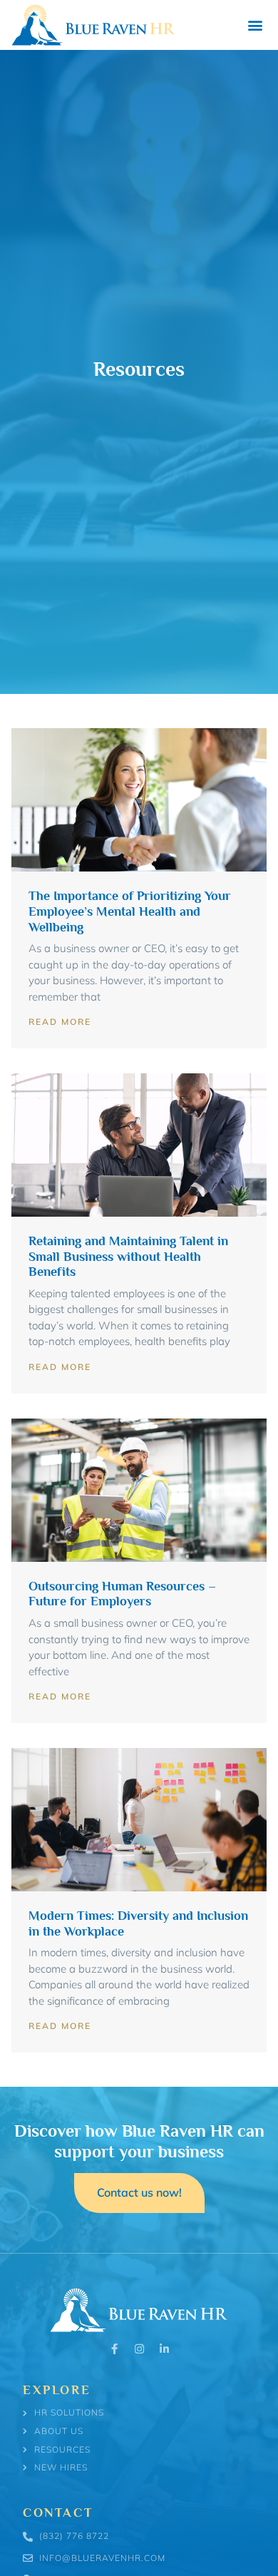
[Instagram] (139, 2349)
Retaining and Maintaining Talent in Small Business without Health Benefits (128, 1256)
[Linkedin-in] (164, 2349)
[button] (255, 25)
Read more (60, 1022)
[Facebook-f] (114, 2349)
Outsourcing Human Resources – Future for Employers (122, 1594)
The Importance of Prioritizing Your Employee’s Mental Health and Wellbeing (130, 911)
